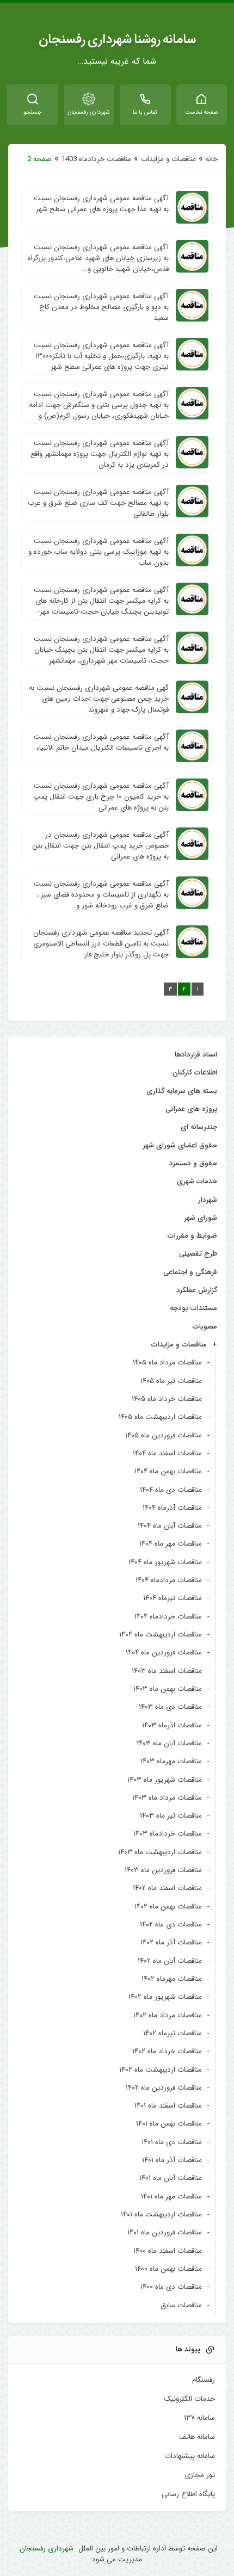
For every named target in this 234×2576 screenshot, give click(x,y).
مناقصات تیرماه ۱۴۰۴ (173, 1598)
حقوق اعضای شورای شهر (180, 1145)
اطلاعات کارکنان (195, 1073)
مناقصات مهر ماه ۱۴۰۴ (171, 1544)
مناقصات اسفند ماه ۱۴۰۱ (168, 2106)
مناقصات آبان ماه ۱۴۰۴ (170, 1526)
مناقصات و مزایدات (168, 159)
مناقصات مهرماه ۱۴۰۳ (171, 1761)
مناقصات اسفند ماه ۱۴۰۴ (167, 1453)
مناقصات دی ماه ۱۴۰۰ (171, 2287)
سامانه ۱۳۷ (199, 2418)
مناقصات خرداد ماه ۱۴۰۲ (167, 2051)
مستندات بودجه (193, 1308)
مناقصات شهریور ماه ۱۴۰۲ (165, 1997)
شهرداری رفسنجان (47, 2549)
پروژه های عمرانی (191, 1109)
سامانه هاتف (197, 2437)
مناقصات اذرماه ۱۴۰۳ (172, 1725)
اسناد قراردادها (196, 1055)
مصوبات (205, 1327)
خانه (212, 159)
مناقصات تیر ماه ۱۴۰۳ (171, 1816)
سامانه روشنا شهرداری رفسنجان (117, 40)
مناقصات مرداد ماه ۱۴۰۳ (167, 1798)
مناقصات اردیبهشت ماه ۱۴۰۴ (161, 1635)
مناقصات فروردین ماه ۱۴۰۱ (165, 2232)
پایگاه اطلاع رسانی (188, 2494)
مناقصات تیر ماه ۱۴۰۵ (171, 1381)
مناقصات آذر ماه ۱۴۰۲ (171, 1942)
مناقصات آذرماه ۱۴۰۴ (172, 1508)
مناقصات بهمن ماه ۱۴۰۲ (168, 1907)
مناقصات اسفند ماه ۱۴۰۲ (167, 1888)
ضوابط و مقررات (192, 1236)
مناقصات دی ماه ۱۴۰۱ (172, 2142)
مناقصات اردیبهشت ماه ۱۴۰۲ (161, 2070)
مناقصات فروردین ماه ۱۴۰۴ (164, 1653)
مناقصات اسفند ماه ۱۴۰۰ (168, 2251)
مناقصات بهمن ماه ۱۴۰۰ (168, 2269)
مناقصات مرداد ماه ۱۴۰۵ (167, 1363)
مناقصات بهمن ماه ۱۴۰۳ (168, 1689)
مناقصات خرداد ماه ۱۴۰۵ (167, 1399)
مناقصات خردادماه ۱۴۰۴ (168, 1617)
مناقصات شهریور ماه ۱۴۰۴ (165, 1562)
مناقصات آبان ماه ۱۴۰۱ (171, 2178)
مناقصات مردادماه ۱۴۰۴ (169, 1580)
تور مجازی (200, 2475)
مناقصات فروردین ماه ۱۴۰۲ (164, 2088)
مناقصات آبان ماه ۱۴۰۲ (170, 1961)
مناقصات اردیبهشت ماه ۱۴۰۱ (161, 2214)
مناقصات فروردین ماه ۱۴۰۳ (163, 1870)
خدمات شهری (197, 1181)
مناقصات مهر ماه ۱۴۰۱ (171, 2197)
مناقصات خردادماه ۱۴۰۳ (168, 1834)
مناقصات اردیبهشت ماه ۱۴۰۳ (160, 1852)
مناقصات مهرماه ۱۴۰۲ (172, 1979)
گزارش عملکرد (197, 1290)
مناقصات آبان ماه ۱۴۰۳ (169, 1743)
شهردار (208, 1200)
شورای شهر (201, 1218)
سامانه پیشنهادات (190, 2456)
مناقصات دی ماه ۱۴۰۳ (170, 1707)
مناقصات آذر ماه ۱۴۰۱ (172, 2160)
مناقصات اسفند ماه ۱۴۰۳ (167, 1671)
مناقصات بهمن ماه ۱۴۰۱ (169, 2124)
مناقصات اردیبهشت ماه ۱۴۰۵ (160, 1417)
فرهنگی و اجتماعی (190, 1272)
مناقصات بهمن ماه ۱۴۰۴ (168, 1471)
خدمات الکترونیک (189, 2399)
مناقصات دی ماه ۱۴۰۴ (171, 1490)
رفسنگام (204, 2380)
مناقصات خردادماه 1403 (96, 159)
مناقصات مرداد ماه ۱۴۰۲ (168, 2015)
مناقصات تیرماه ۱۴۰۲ (173, 2033)
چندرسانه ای (199, 1127)
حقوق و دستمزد (193, 1163)
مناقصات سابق (181, 2305)
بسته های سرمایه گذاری (182, 1091)
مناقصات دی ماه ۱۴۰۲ (171, 1925)
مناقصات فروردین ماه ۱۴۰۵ (164, 1435)
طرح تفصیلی (198, 1254)
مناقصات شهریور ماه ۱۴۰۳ (165, 1780)
